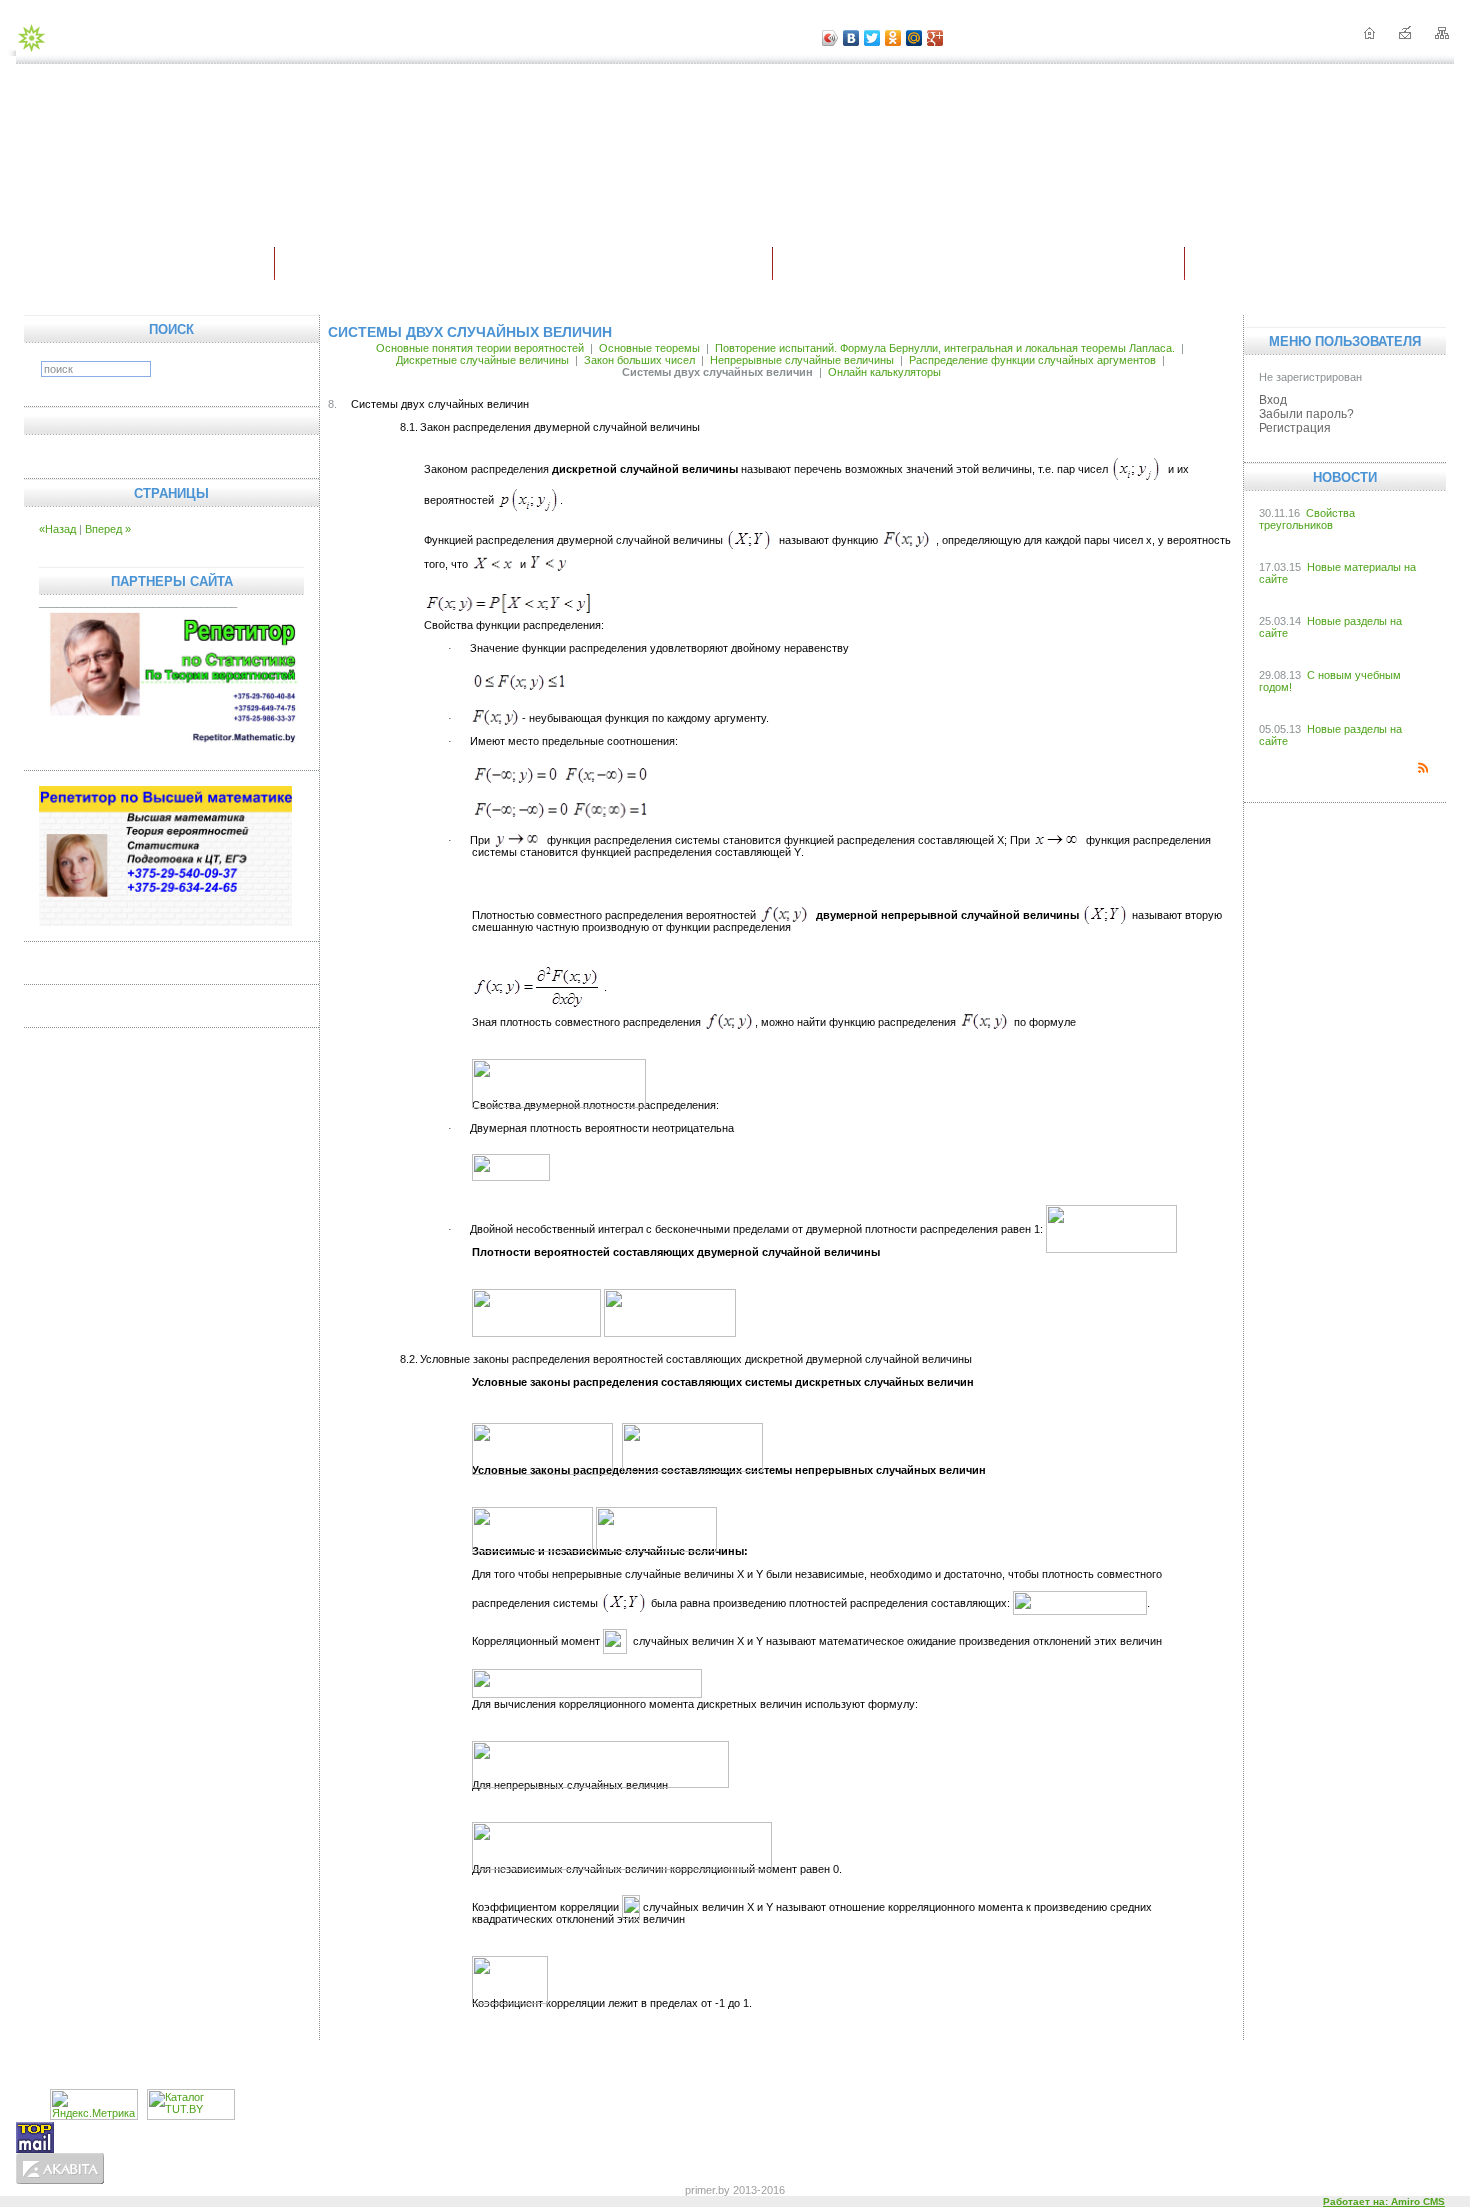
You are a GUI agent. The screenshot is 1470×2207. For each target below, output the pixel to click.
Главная (145, 264)
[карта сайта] (1442, 35)
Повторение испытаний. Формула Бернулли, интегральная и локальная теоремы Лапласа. (945, 348)
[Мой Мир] (914, 38)
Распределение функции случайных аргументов (1032, 360)
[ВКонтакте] (851, 38)
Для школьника (526, 264)
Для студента (981, 264)
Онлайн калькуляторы (884, 372)
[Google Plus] (935, 38)
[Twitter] (872, 38)
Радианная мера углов (957, 2061)
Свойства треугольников (1307, 519)
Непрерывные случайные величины (802, 360)
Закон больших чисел (639, 360)
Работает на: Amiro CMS (1384, 2201)
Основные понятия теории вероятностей (480, 348)
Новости (1321, 264)
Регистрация (1295, 428)
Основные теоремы (649, 348)
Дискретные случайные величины (482, 360)
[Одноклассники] (893, 38)
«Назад (57, 529)
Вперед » (108, 529)
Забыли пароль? (1306, 414)
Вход (1273, 400)
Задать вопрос (835, 2061)
